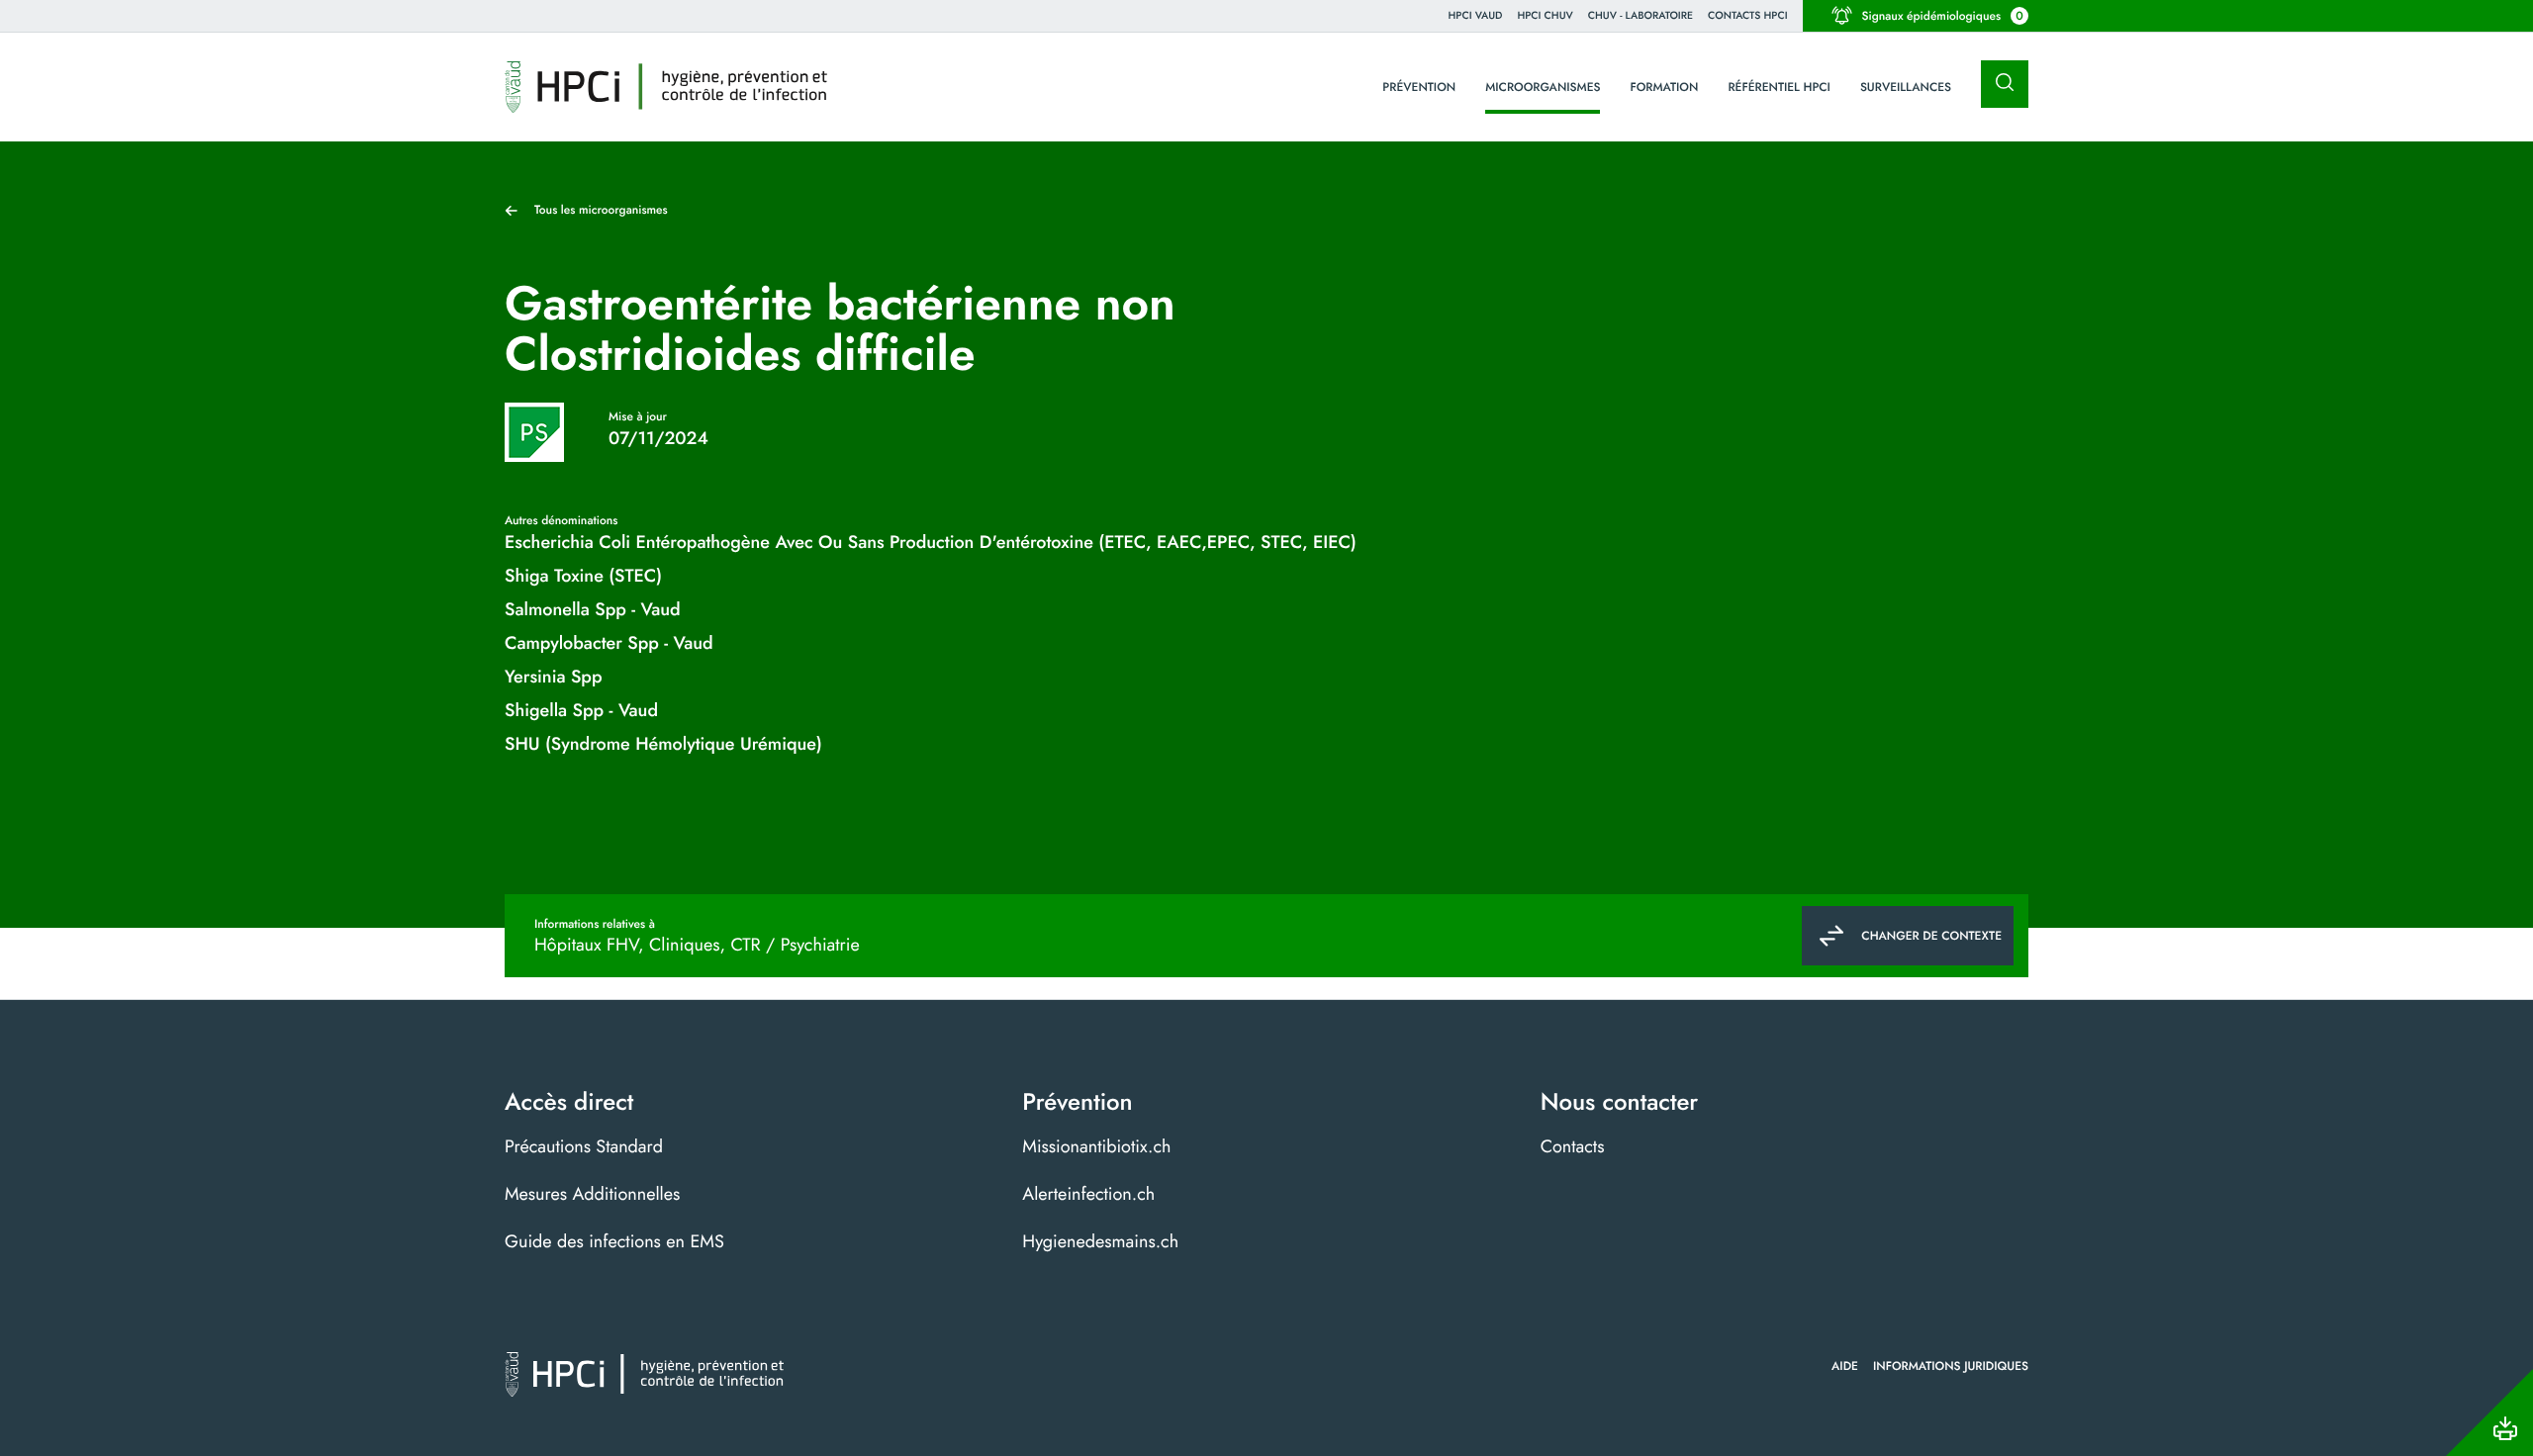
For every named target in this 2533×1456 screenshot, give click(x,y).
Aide (1845, 1366)
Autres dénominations (561, 520)
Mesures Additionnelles (592, 1194)
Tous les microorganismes (601, 210)
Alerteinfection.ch (1088, 1194)
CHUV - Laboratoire (1641, 15)
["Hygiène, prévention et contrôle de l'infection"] (666, 87)
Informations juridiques (1951, 1366)
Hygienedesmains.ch (1100, 1241)
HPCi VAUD (1476, 15)
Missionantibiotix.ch (1096, 1146)
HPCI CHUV (1545, 15)
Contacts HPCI (1748, 15)
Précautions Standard (584, 1146)
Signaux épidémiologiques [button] (1943, 16)
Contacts (1573, 1146)
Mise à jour (638, 416)
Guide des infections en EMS (614, 1241)
